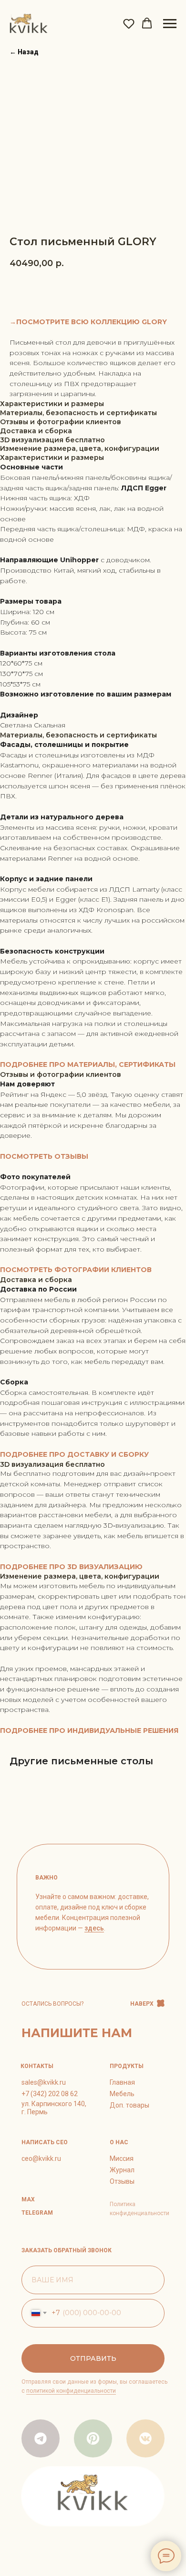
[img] (93, 2438)
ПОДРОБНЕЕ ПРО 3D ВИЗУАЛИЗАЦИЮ (71, 1567)
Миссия (122, 2158)
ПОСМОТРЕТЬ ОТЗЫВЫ (44, 1156)
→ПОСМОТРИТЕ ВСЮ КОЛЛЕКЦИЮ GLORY (88, 322)
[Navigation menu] (170, 24)
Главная (122, 2082)
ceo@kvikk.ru (41, 2158)
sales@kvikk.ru (44, 2082)
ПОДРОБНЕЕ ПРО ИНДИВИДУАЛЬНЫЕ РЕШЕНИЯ (89, 1731)
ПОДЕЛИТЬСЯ (122, 290)
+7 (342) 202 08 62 (50, 2094)
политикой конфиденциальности (71, 2391)
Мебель (122, 2094)
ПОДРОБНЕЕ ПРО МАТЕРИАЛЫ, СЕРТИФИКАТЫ (88, 1064)
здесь (94, 1928)
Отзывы (122, 2181)
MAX (28, 2199)
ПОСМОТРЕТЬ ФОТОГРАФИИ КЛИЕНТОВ (76, 1270)
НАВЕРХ (142, 2004)
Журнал (122, 2170)
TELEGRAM (37, 2213)
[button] (129, 23)
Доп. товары (129, 2105)
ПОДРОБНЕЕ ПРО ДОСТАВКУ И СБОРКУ (74, 1454)
